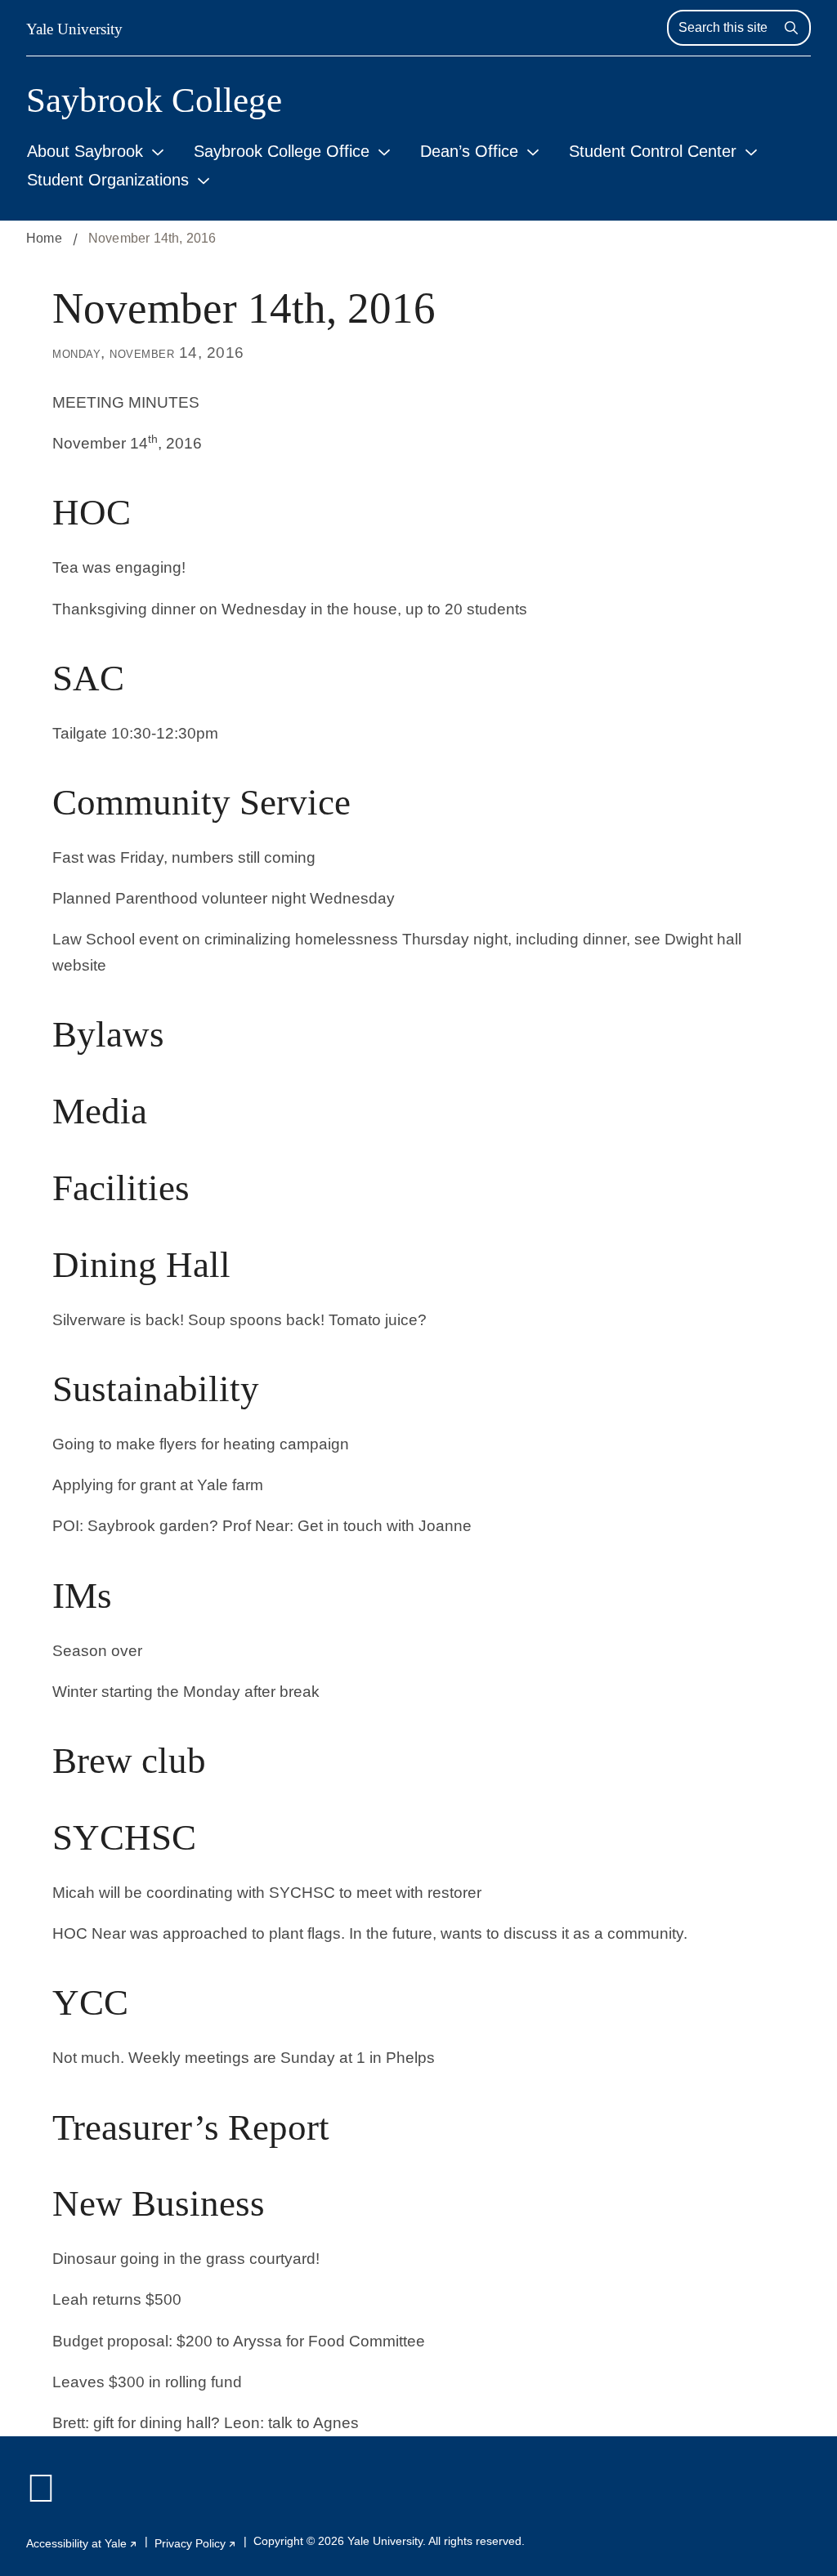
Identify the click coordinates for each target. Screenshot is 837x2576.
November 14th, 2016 (152, 238)
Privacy (196, 2544)
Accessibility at (82, 2544)
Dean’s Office (469, 151)
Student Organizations (108, 180)
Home (44, 238)
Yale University (74, 29)
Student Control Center (653, 151)
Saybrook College (154, 100)
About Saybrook (85, 151)
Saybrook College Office (282, 151)
